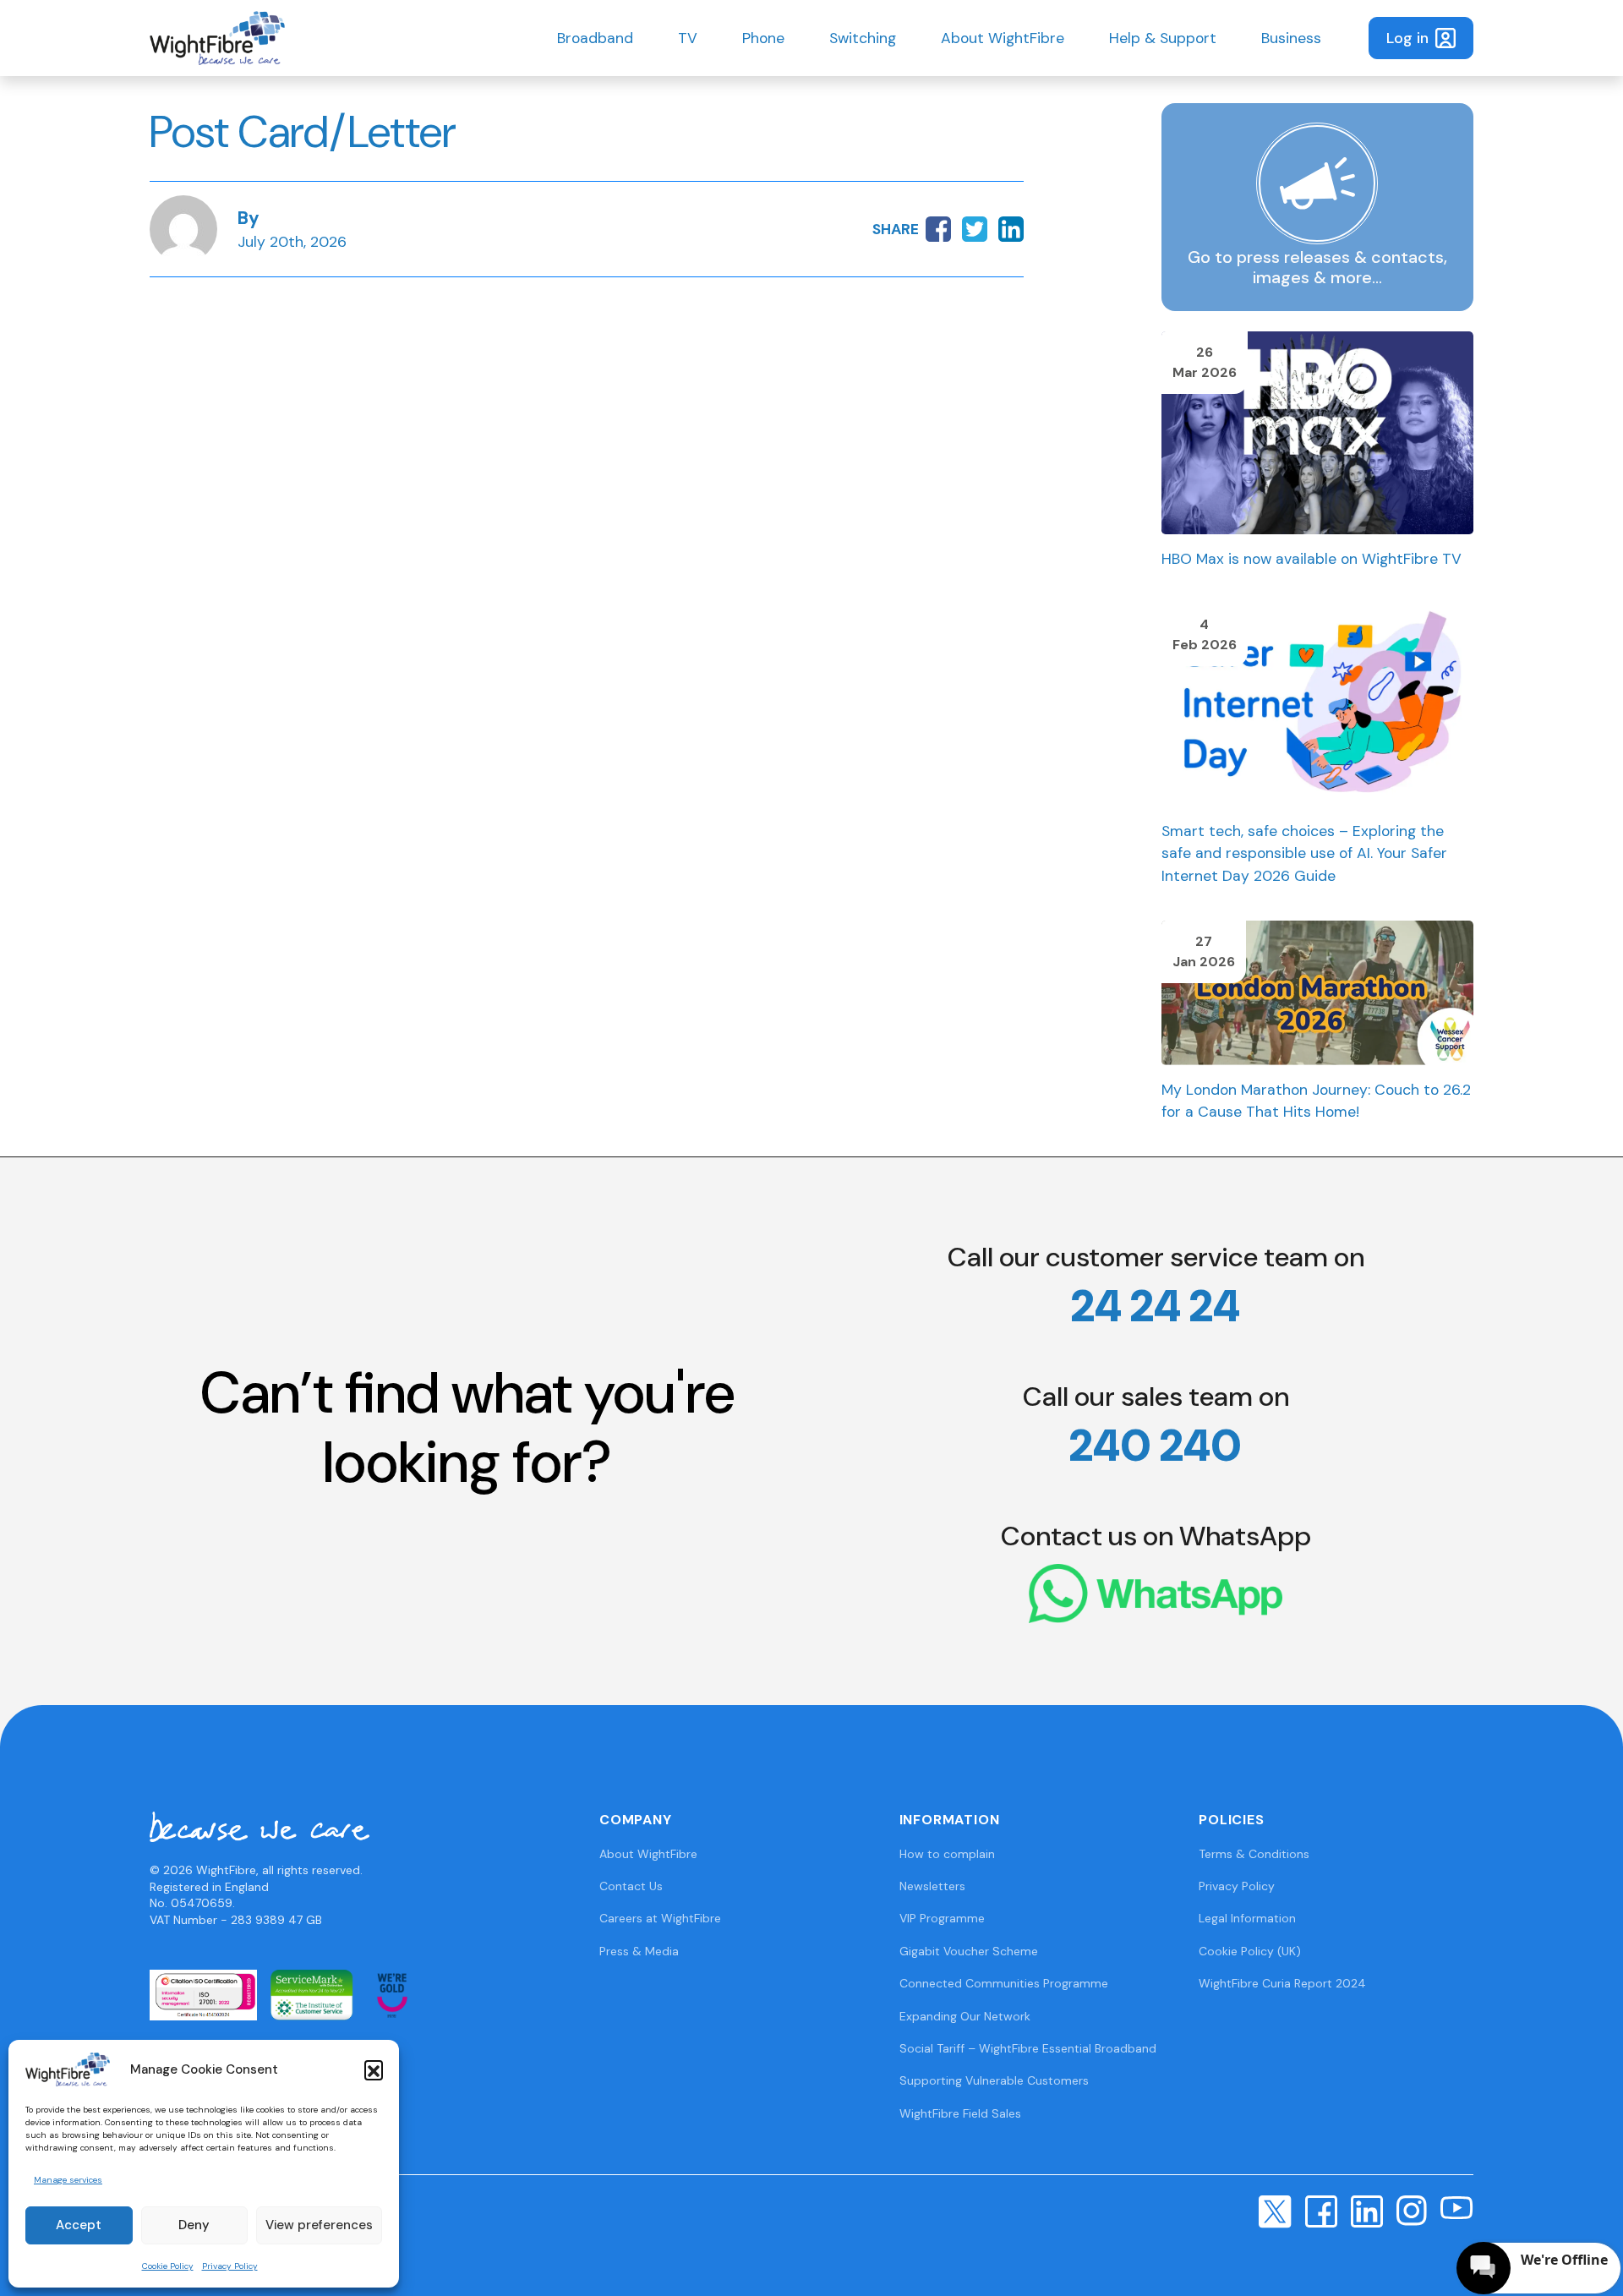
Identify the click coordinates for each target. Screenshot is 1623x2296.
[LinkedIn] (1367, 2211)
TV (688, 38)
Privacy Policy (230, 2266)
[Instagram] (1412, 2210)
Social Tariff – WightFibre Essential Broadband (1028, 2048)
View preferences (319, 2225)
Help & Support (1163, 38)
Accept (79, 2225)
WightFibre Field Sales (960, 2113)
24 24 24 (1156, 1306)
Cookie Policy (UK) (1250, 1951)
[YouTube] (1457, 2206)
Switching (863, 38)
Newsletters (932, 1886)
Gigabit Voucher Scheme (969, 1951)
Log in (1407, 38)
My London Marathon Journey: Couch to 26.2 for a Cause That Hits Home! (1316, 1101)
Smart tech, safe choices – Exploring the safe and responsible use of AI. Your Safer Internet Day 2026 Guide (1304, 853)
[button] (374, 2069)
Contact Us (631, 1886)
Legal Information (1247, 1918)
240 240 (1156, 1446)
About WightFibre (1003, 38)
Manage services (68, 2180)
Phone (763, 38)
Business (1291, 38)
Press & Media (639, 1951)
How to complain (947, 1854)
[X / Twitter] (1275, 2211)
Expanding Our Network (965, 2016)
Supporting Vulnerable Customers (994, 2080)
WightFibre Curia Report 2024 (1282, 1983)
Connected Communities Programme (1004, 1983)
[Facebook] (1321, 2211)
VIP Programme (942, 1918)
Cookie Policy (168, 2266)
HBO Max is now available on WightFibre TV (1312, 559)
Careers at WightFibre (660, 1918)
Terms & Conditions (1254, 1854)
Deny (194, 2225)
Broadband (595, 38)
